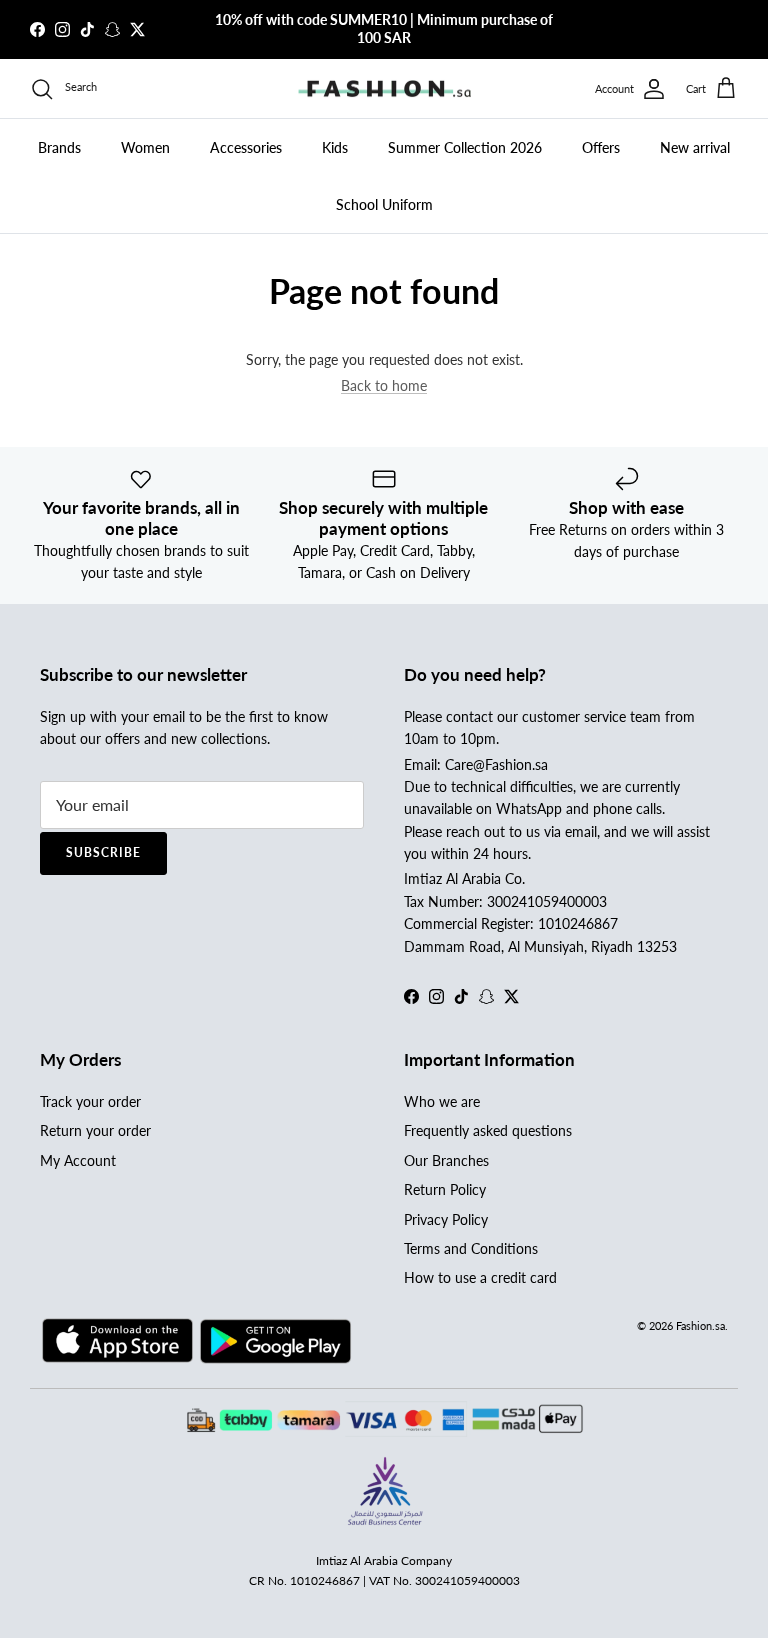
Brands (59, 147)
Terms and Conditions (471, 1248)
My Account (78, 1160)
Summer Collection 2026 (465, 147)
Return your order (95, 1130)
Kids (335, 147)
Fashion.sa (700, 1325)
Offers (601, 147)
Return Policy (445, 1189)
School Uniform (384, 204)
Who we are (442, 1101)
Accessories (246, 147)
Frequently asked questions (488, 1130)
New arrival (695, 147)
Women (145, 147)
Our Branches (446, 1160)
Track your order (90, 1101)
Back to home (384, 385)
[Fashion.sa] (384, 89)
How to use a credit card (480, 1277)
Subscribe (103, 852)
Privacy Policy (446, 1219)
